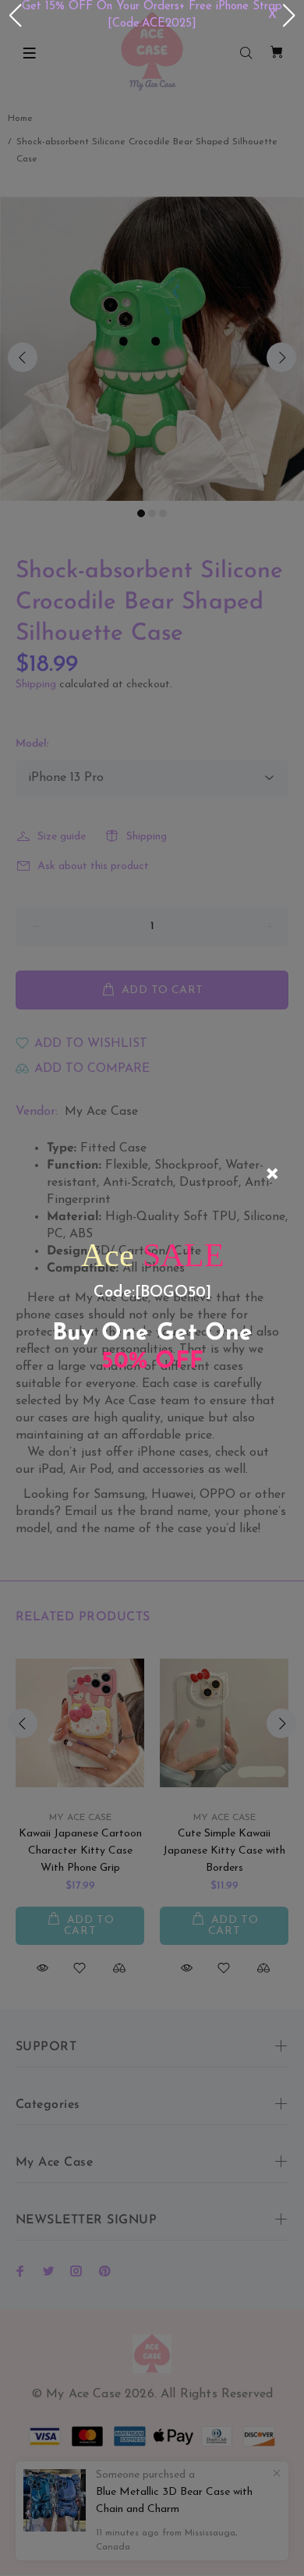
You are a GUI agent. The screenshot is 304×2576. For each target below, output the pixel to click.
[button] (15, 16)
